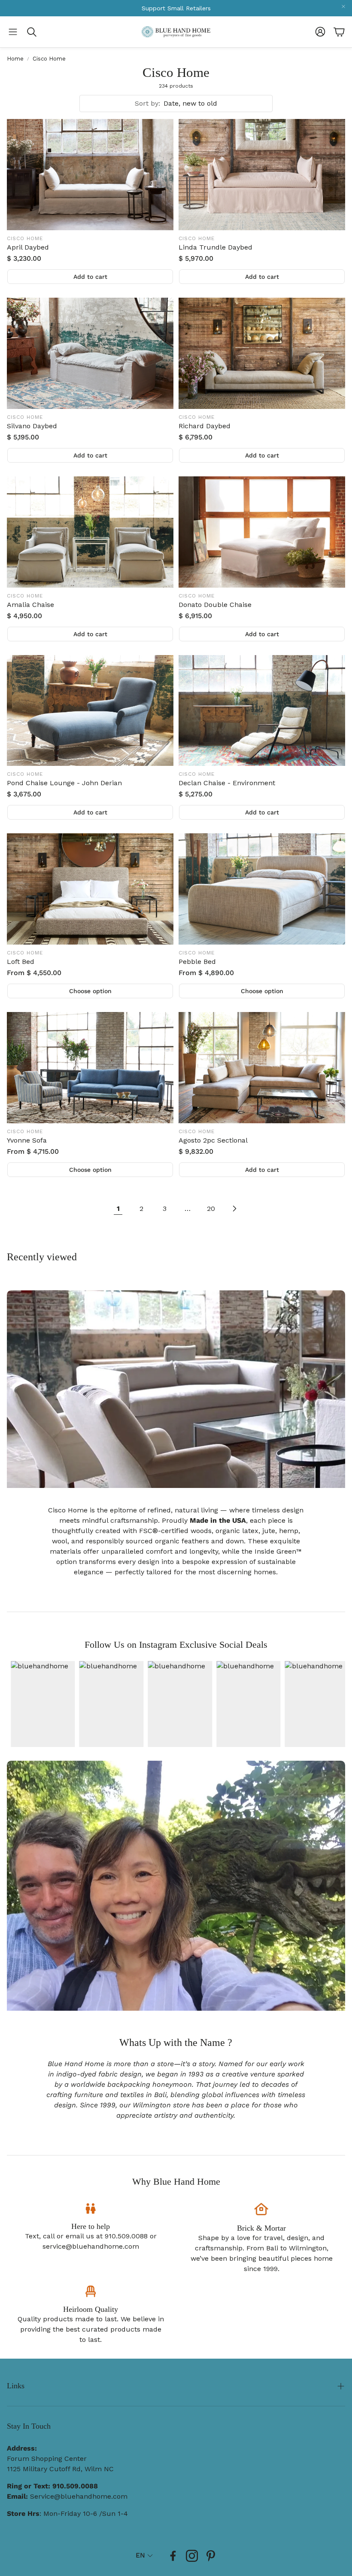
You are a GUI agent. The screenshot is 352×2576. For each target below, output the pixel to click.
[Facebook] (173, 2556)
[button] (13, 32)
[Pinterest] (211, 2556)
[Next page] (234, 1209)
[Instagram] (192, 2556)
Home (15, 59)
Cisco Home (49, 59)
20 (211, 1209)
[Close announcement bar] (343, 6)
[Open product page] (90, 175)
